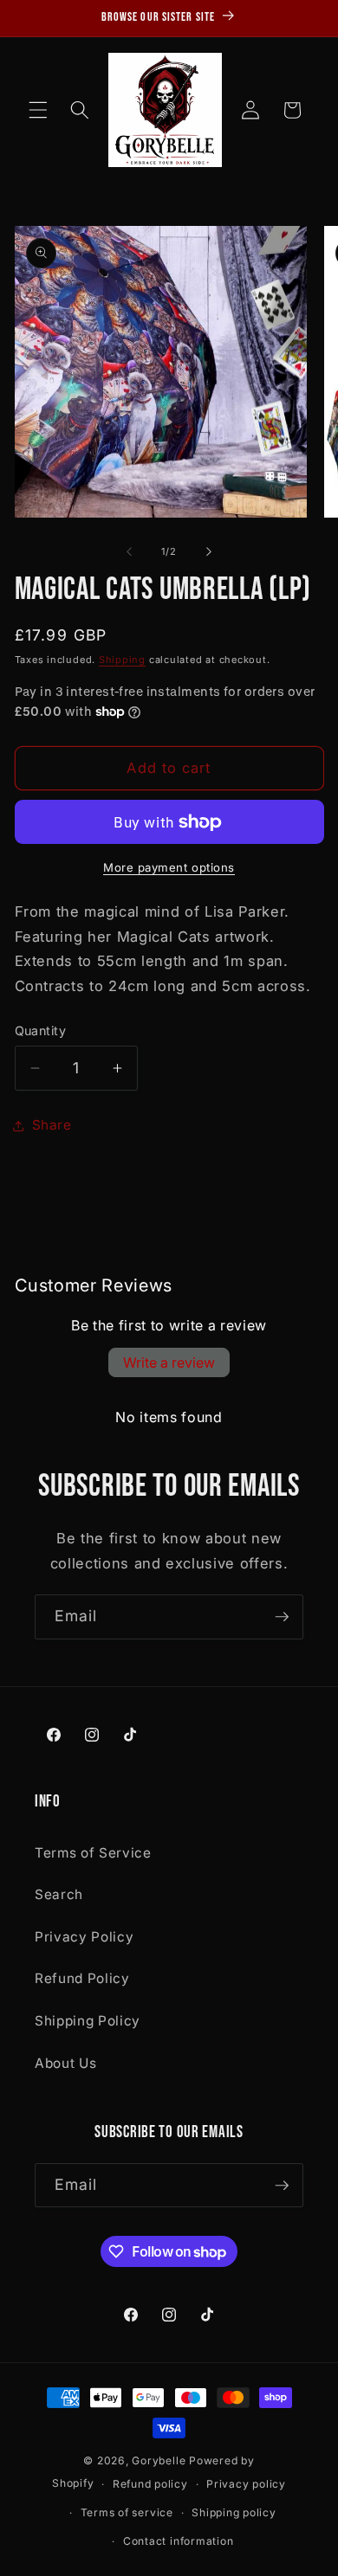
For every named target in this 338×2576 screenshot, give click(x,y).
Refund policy (150, 2484)
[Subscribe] (282, 1617)
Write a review (169, 1362)
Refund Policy (82, 1978)
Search (59, 1894)
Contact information (179, 2541)
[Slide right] (209, 551)
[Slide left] (129, 551)
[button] (38, 110)
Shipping (122, 660)
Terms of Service (93, 1853)
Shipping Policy (88, 2021)
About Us (65, 2063)
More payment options (169, 867)
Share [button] (52, 1125)
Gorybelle (159, 2460)
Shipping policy (234, 2512)
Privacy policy (246, 2484)
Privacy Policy (84, 1937)
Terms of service (127, 2512)
